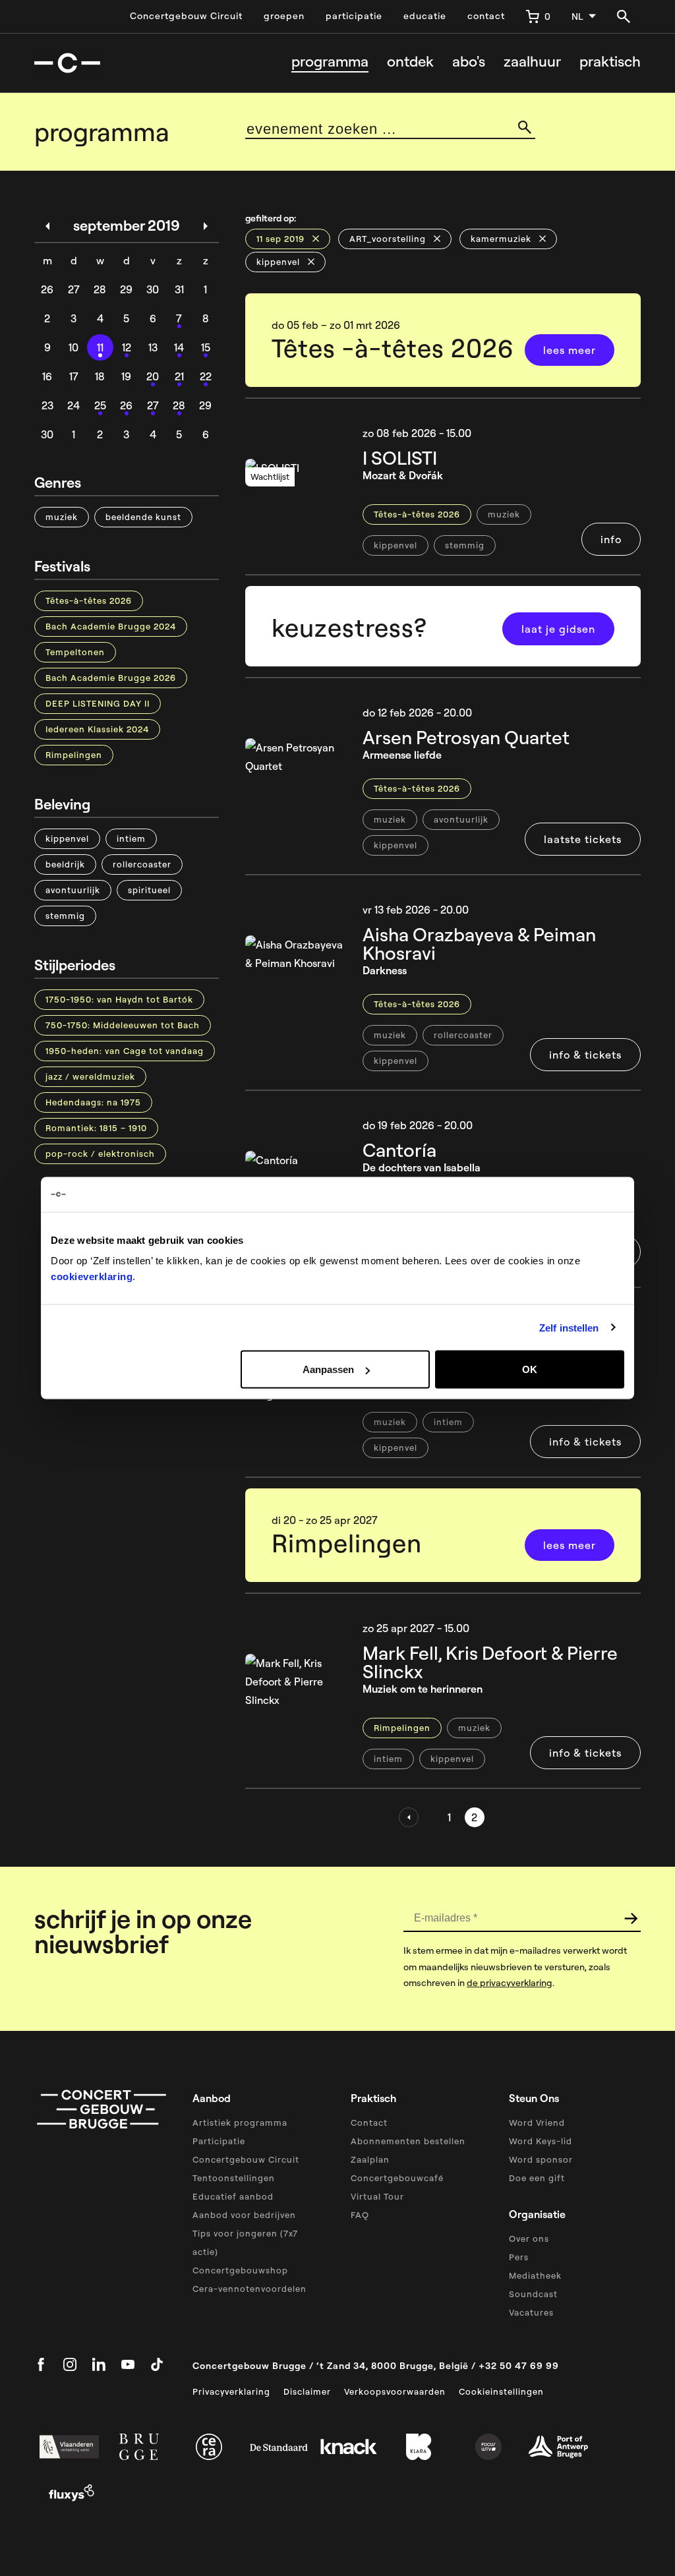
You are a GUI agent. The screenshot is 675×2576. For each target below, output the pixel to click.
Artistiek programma (240, 2122)
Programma (330, 62)
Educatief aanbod (233, 2196)
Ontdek (410, 62)
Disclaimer (307, 2391)
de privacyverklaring (510, 1983)
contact (486, 16)
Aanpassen (328, 1369)
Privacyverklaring (231, 2391)
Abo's (469, 62)
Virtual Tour (377, 2196)
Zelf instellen (569, 1327)
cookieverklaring (92, 1276)
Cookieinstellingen (501, 2391)
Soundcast (533, 2294)
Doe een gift (537, 2178)
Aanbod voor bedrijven (244, 2215)
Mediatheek (535, 2275)
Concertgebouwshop (240, 2270)
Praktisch (610, 62)
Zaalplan (370, 2159)
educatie (425, 16)
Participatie (219, 2141)
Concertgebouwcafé (397, 2178)
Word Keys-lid (541, 2141)
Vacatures (531, 2312)
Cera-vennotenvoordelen (249, 2289)
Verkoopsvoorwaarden (395, 2391)
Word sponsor (541, 2159)
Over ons (529, 2239)
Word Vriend (537, 2122)
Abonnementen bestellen (408, 2141)
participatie (354, 16)
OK (530, 1369)
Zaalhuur (532, 62)
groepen (284, 16)
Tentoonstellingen (234, 2178)
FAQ (360, 2215)
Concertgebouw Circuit (186, 16)
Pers (519, 2257)
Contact (369, 2122)
